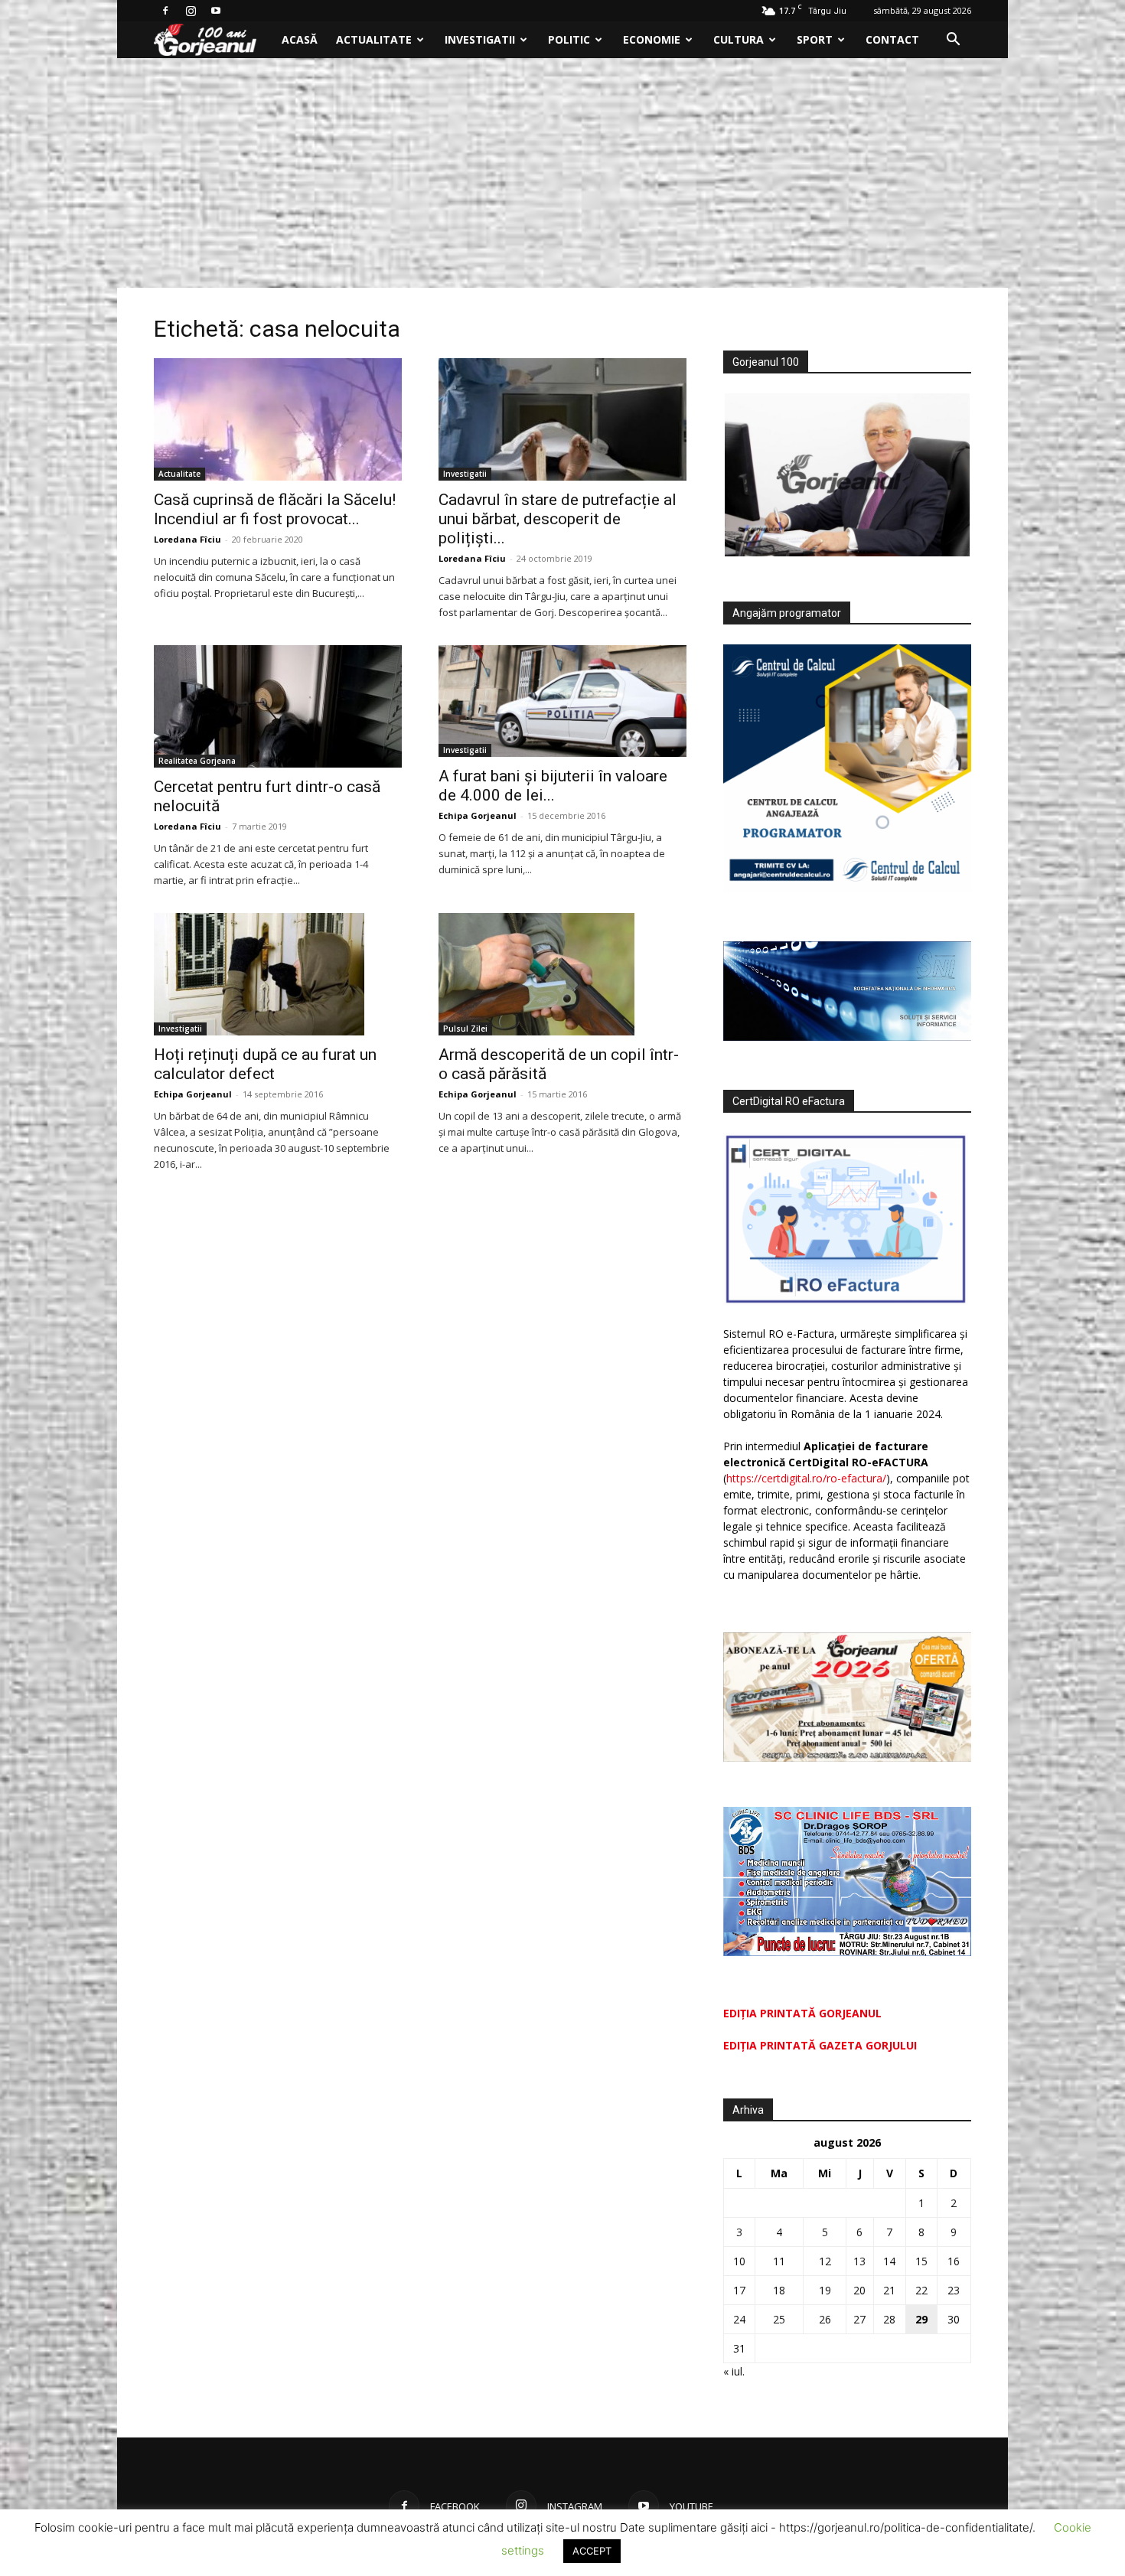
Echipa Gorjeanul (478, 815)
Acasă (300, 39)
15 (921, 2261)
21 (889, 2290)
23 (954, 2290)
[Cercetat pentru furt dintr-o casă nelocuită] (278, 706)
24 (739, 2319)
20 (859, 2290)
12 (825, 2261)
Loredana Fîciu (187, 539)
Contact (892, 39)
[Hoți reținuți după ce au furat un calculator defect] (278, 974)
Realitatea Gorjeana (197, 761)
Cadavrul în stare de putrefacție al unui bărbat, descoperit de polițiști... (558, 519)
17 (739, 2290)
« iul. (734, 2371)
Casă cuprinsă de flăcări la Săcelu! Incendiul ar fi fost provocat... (275, 509)
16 (954, 2261)
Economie (652, 39)
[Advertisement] (562, 173)
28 (889, 2319)
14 (889, 2261)
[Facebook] (165, 11)
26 (825, 2319)
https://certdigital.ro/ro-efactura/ (806, 1478)
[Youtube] (216, 11)
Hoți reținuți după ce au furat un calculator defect (265, 1064)
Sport (815, 39)
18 (779, 2290)
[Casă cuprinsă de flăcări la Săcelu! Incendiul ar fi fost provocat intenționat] (278, 419)
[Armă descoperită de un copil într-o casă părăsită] (562, 974)
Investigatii (480, 39)
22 (921, 2290)
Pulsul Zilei (465, 1029)
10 (739, 2261)
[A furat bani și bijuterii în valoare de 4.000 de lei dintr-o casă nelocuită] (562, 701)
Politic (569, 39)
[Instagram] (191, 11)
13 (859, 2261)
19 (825, 2290)
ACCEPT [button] (592, 2551)
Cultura (739, 39)
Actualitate (374, 39)
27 (859, 2319)
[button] (953, 41)
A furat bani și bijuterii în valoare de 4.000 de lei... (553, 786)
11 (779, 2261)
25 (779, 2319)
